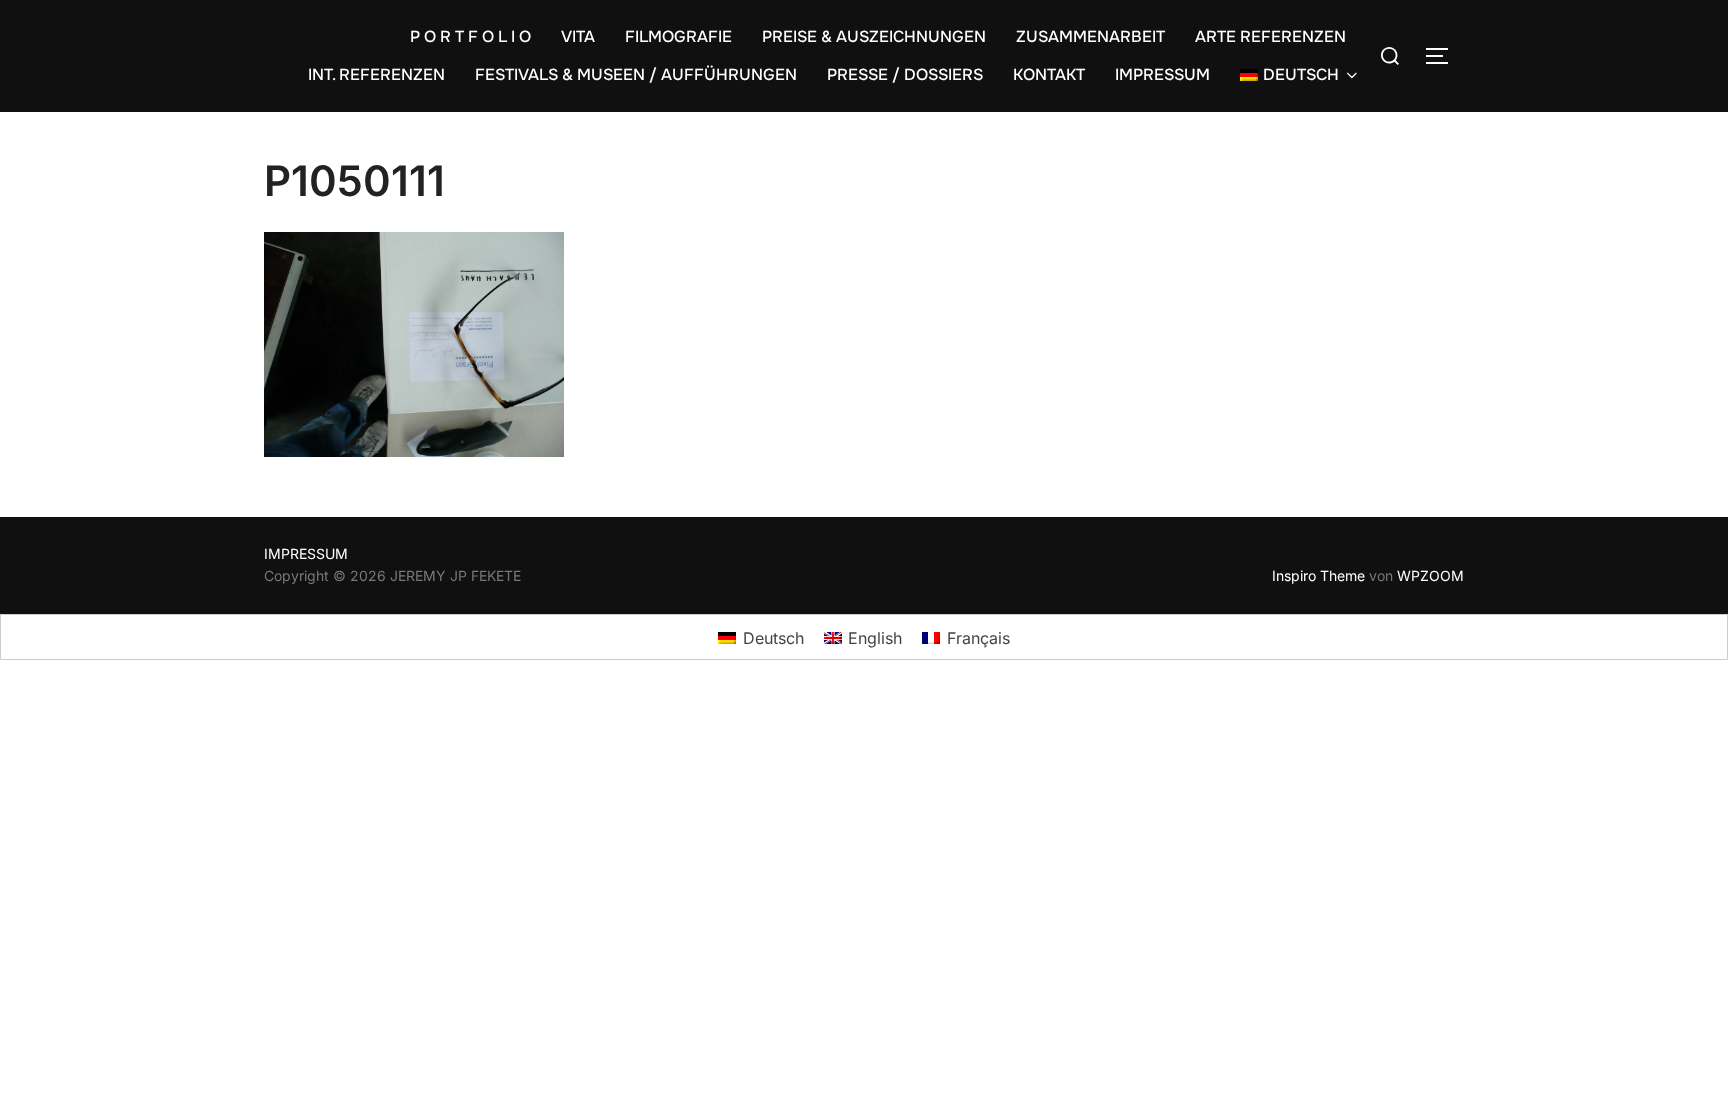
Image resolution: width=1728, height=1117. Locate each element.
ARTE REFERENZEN (1270, 36)
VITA (578, 36)
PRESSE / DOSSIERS (905, 74)
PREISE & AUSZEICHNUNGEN (874, 36)
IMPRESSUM (1162, 74)
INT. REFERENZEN (376, 74)
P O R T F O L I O (470, 36)
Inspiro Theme (1318, 575)
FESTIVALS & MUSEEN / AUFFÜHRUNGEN (636, 74)
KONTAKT (1049, 74)
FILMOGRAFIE (678, 36)
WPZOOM (1430, 575)
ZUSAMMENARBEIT (1090, 36)
